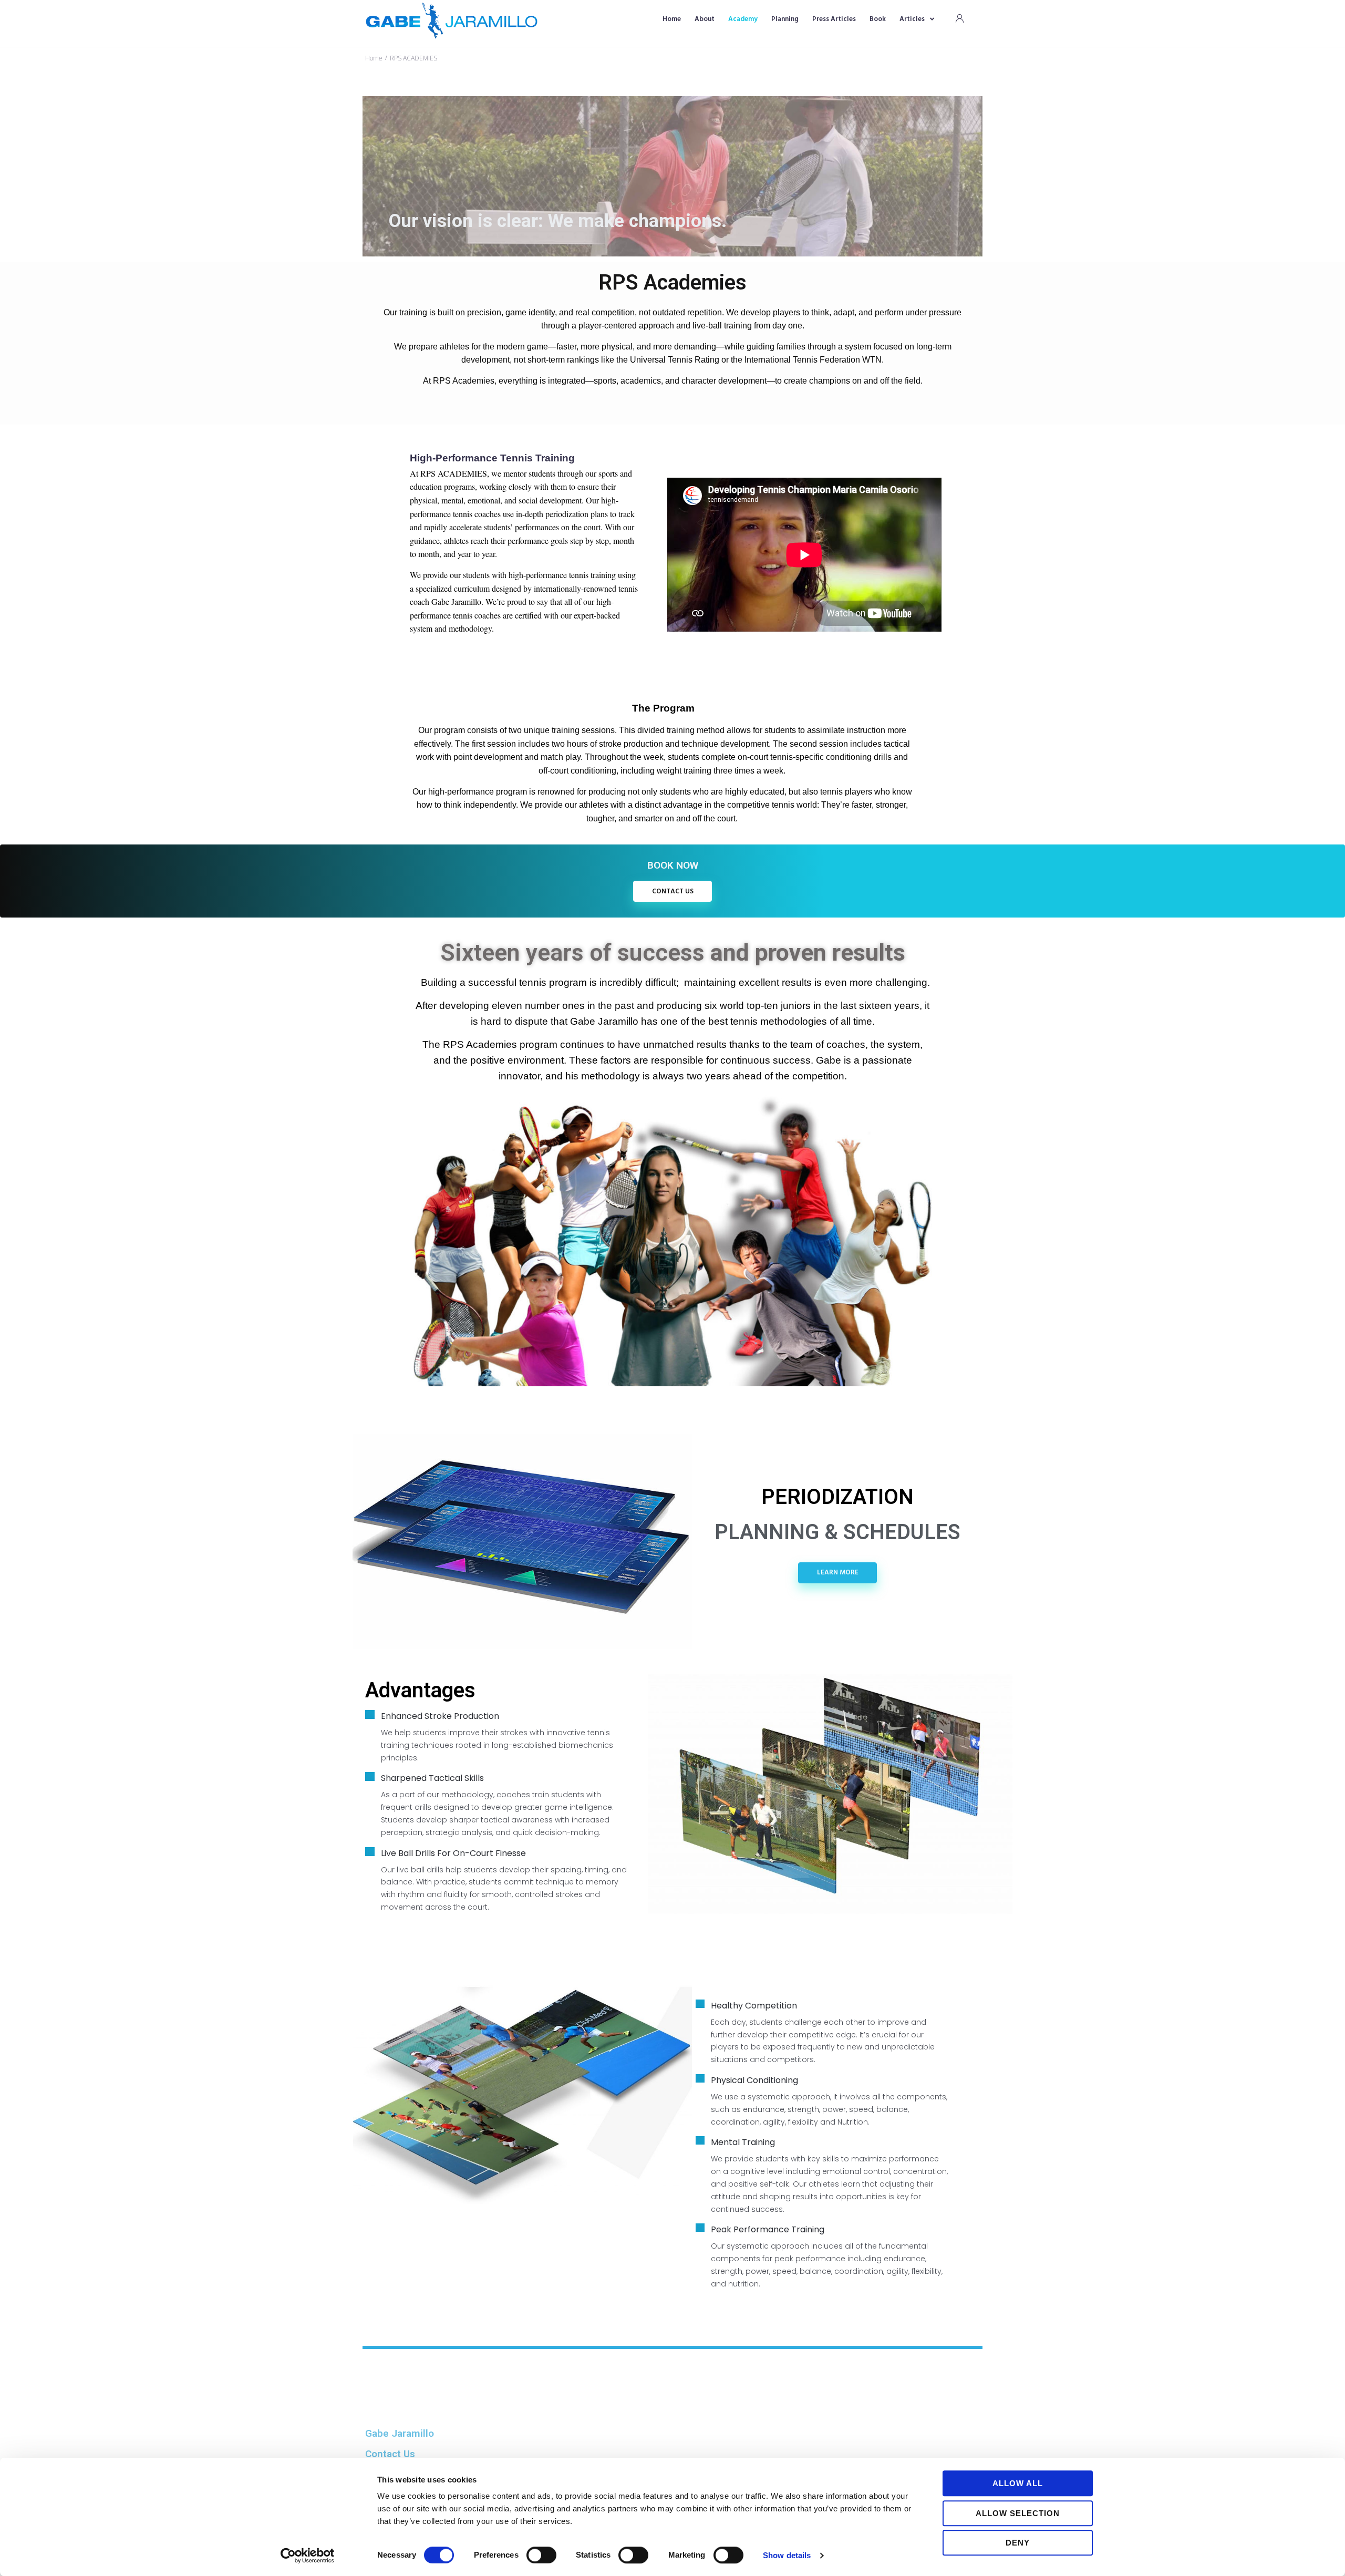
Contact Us (390, 2454)
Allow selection (1018, 2513)
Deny (1018, 2543)
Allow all (1018, 2483)
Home (374, 58)
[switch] (541, 2555)
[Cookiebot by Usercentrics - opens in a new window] (308, 2556)
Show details (787, 2555)
